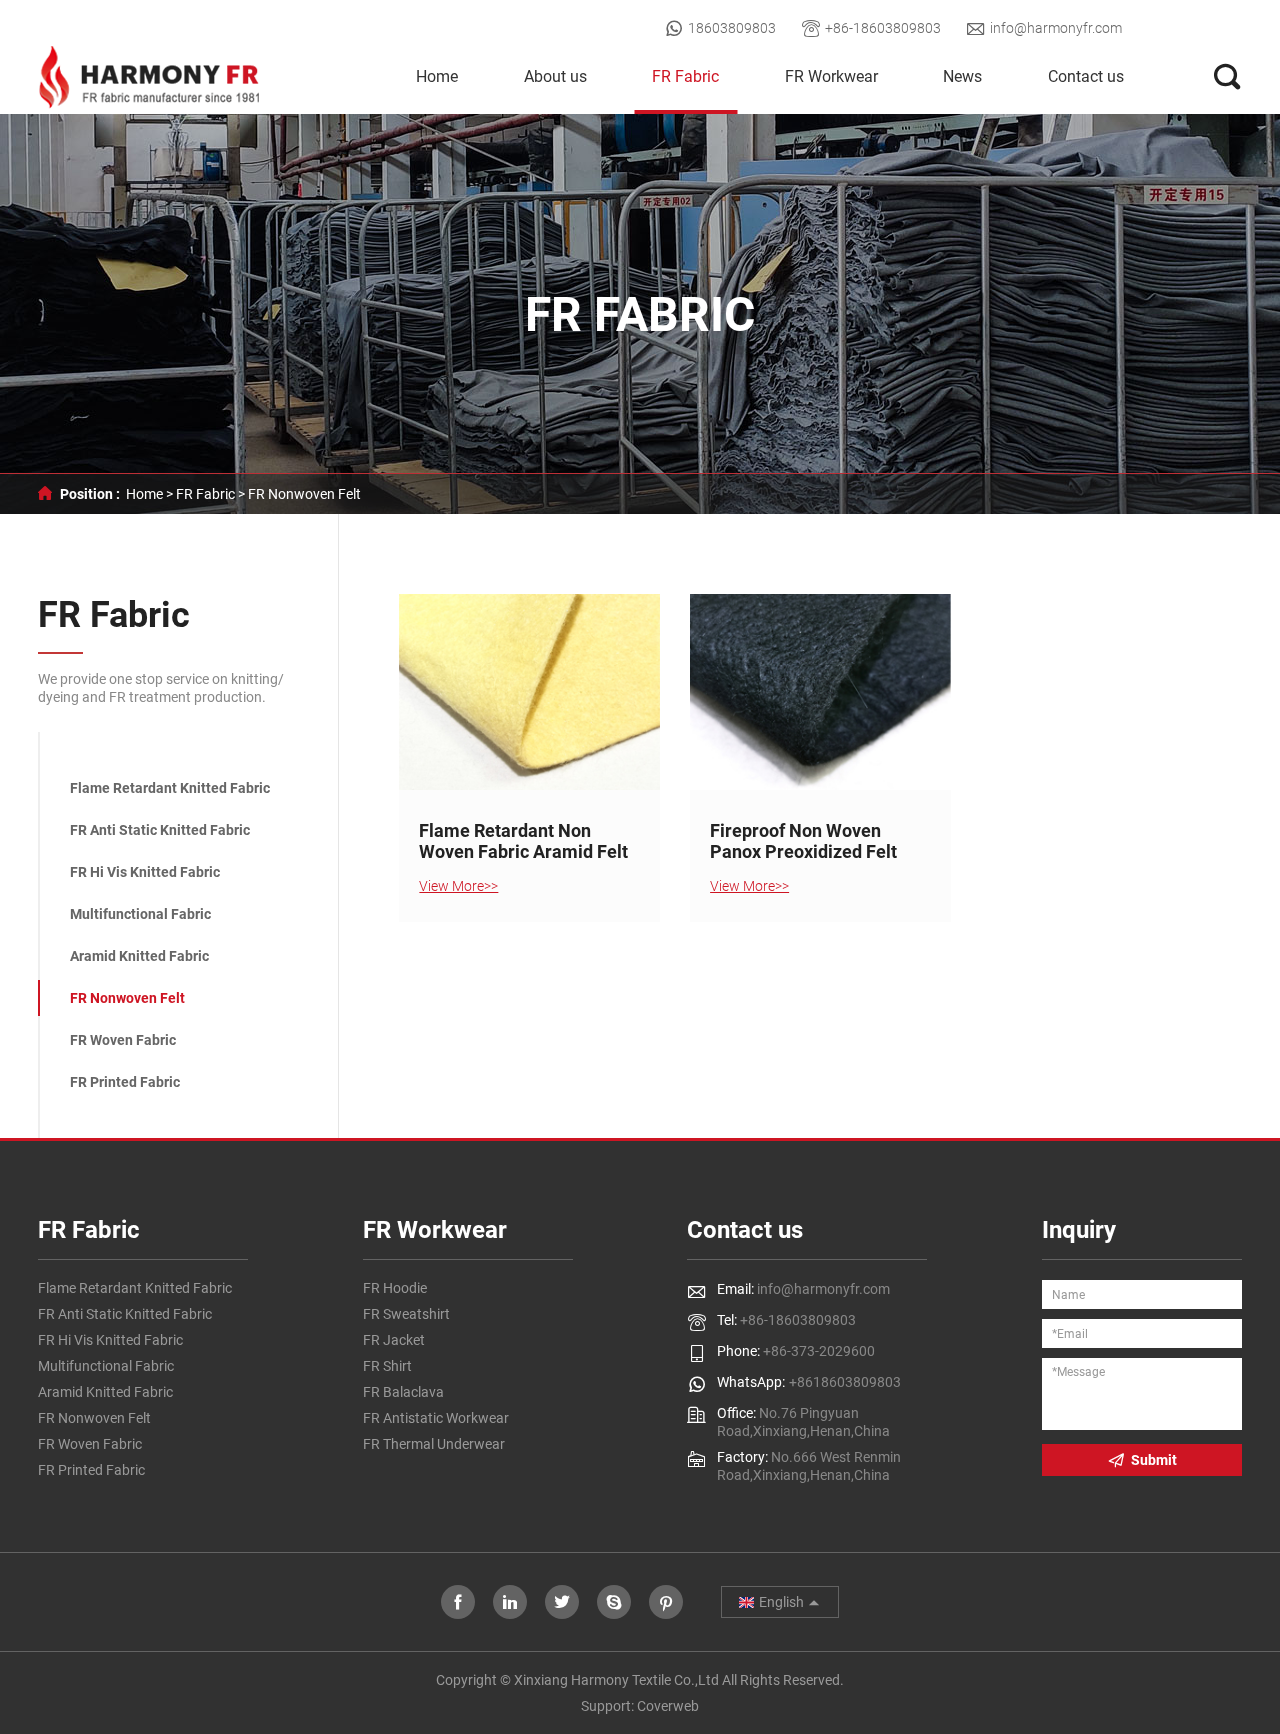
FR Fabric (685, 76)
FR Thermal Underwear (434, 1444)
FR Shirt (387, 1366)
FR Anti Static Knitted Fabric (160, 830)
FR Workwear (831, 76)
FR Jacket (394, 1340)
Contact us (1086, 76)
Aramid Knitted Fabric (139, 956)
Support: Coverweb (640, 1706)
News (962, 76)
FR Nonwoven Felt (304, 494)
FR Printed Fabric (125, 1082)
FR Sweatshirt (406, 1314)
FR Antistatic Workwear (436, 1418)
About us (555, 76)
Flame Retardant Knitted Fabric (170, 788)
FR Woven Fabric (123, 1040)
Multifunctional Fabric (140, 914)
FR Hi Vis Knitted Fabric (145, 872)
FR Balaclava (403, 1392)
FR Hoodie (395, 1288)
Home (437, 76)
